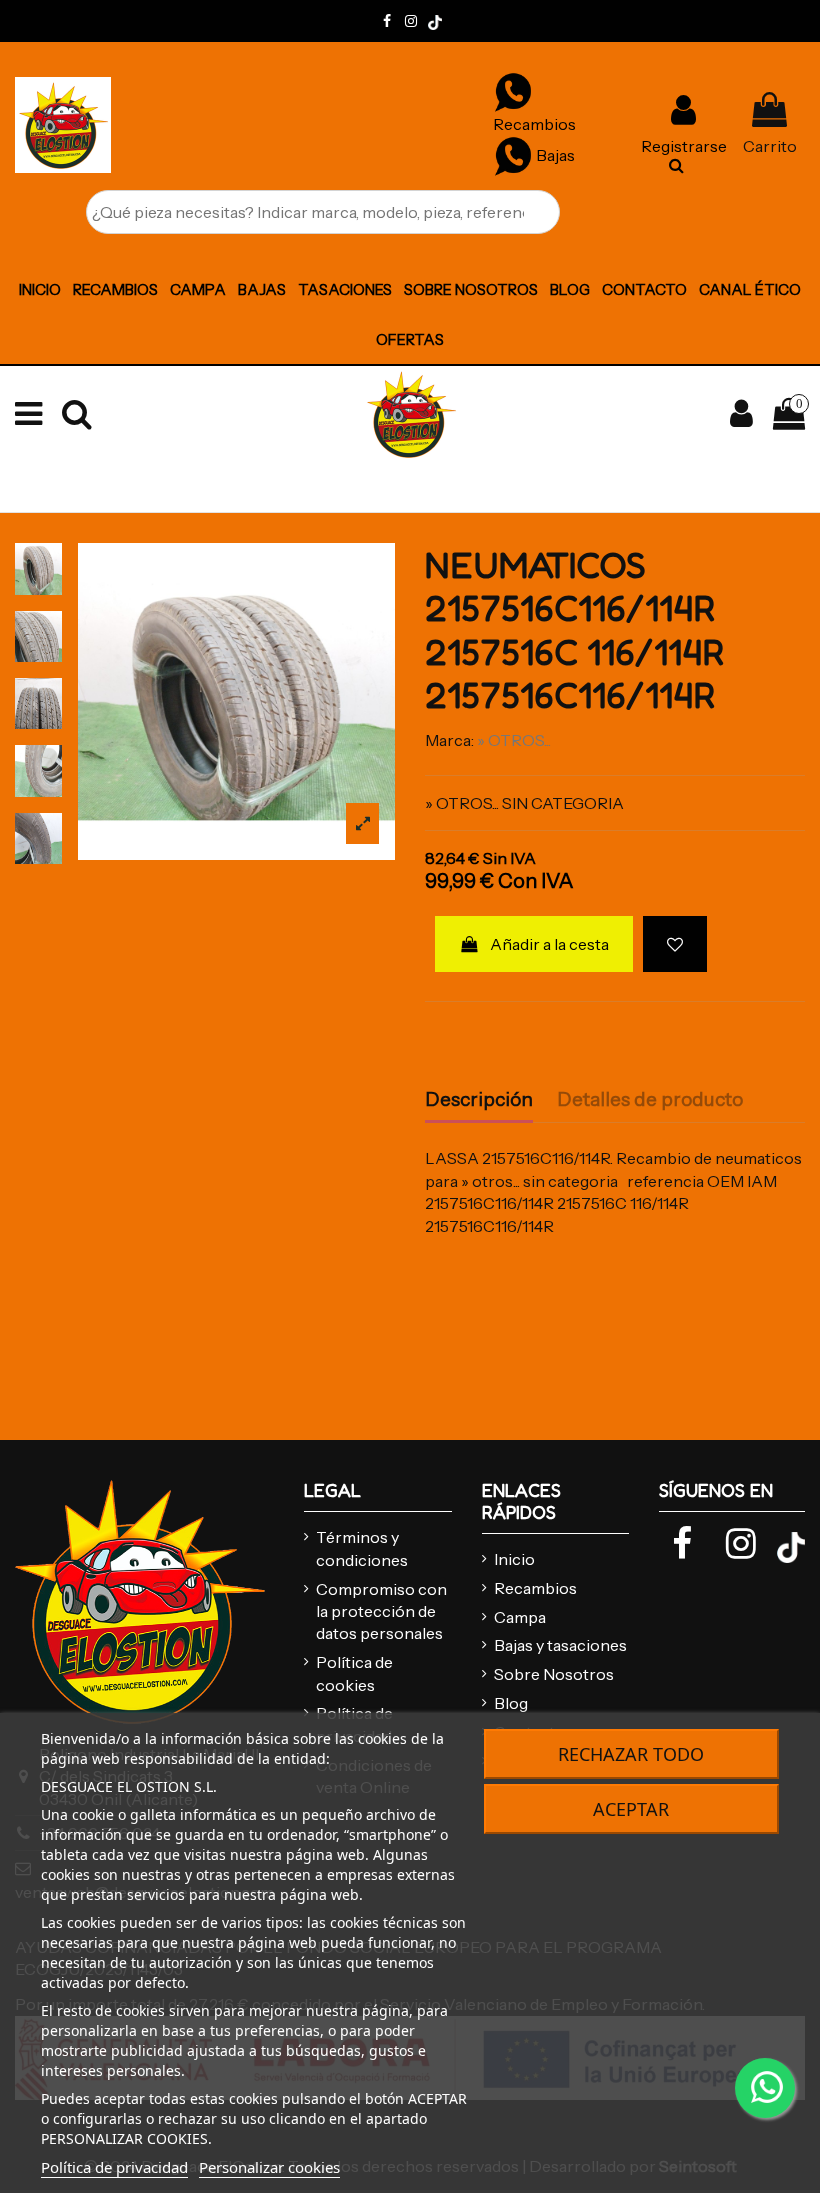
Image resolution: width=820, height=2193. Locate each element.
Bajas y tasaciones (560, 1645)
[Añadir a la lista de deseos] (675, 944)
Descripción (479, 1100)
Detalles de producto (650, 1100)
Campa (520, 1617)
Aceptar (631, 1809)
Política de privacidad (114, 2167)
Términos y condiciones (362, 1548)
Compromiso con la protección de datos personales (381, 1611)
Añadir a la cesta (549, 944)
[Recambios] (513, 91)
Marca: (449, 740)
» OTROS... (514, 740)
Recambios (535, 1588)
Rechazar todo (631, 1754)
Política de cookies (354, 1673)
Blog (511, 1703)
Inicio (514, 1559)
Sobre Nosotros (554, 1674)
